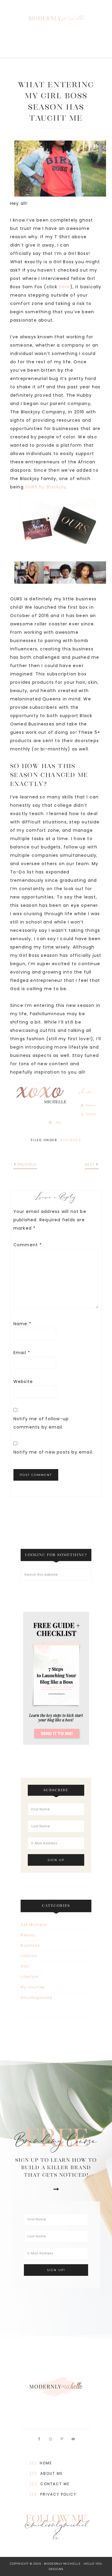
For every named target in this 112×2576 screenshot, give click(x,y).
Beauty (28, 1935)
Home (46, 2463)
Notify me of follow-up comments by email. (41, 1423)
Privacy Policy (58, 2494)
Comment (28, 1245)
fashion (29, 1956)
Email (22, 1353)
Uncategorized (36, 1998)
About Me (52, 2473)
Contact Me (55, 2484)
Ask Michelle (34, 1925)
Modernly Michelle (56, 18)
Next (90, 1165)
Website (23, 1382)
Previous (27, 1165)
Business (71, 1140)
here (65, 287)
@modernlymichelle (56, 2533)
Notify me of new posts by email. (53, 1452)
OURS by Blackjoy (46, 487)
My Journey (33, 1987)
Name (22, 1324)
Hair (25, 1966)
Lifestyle (29, 1977)
